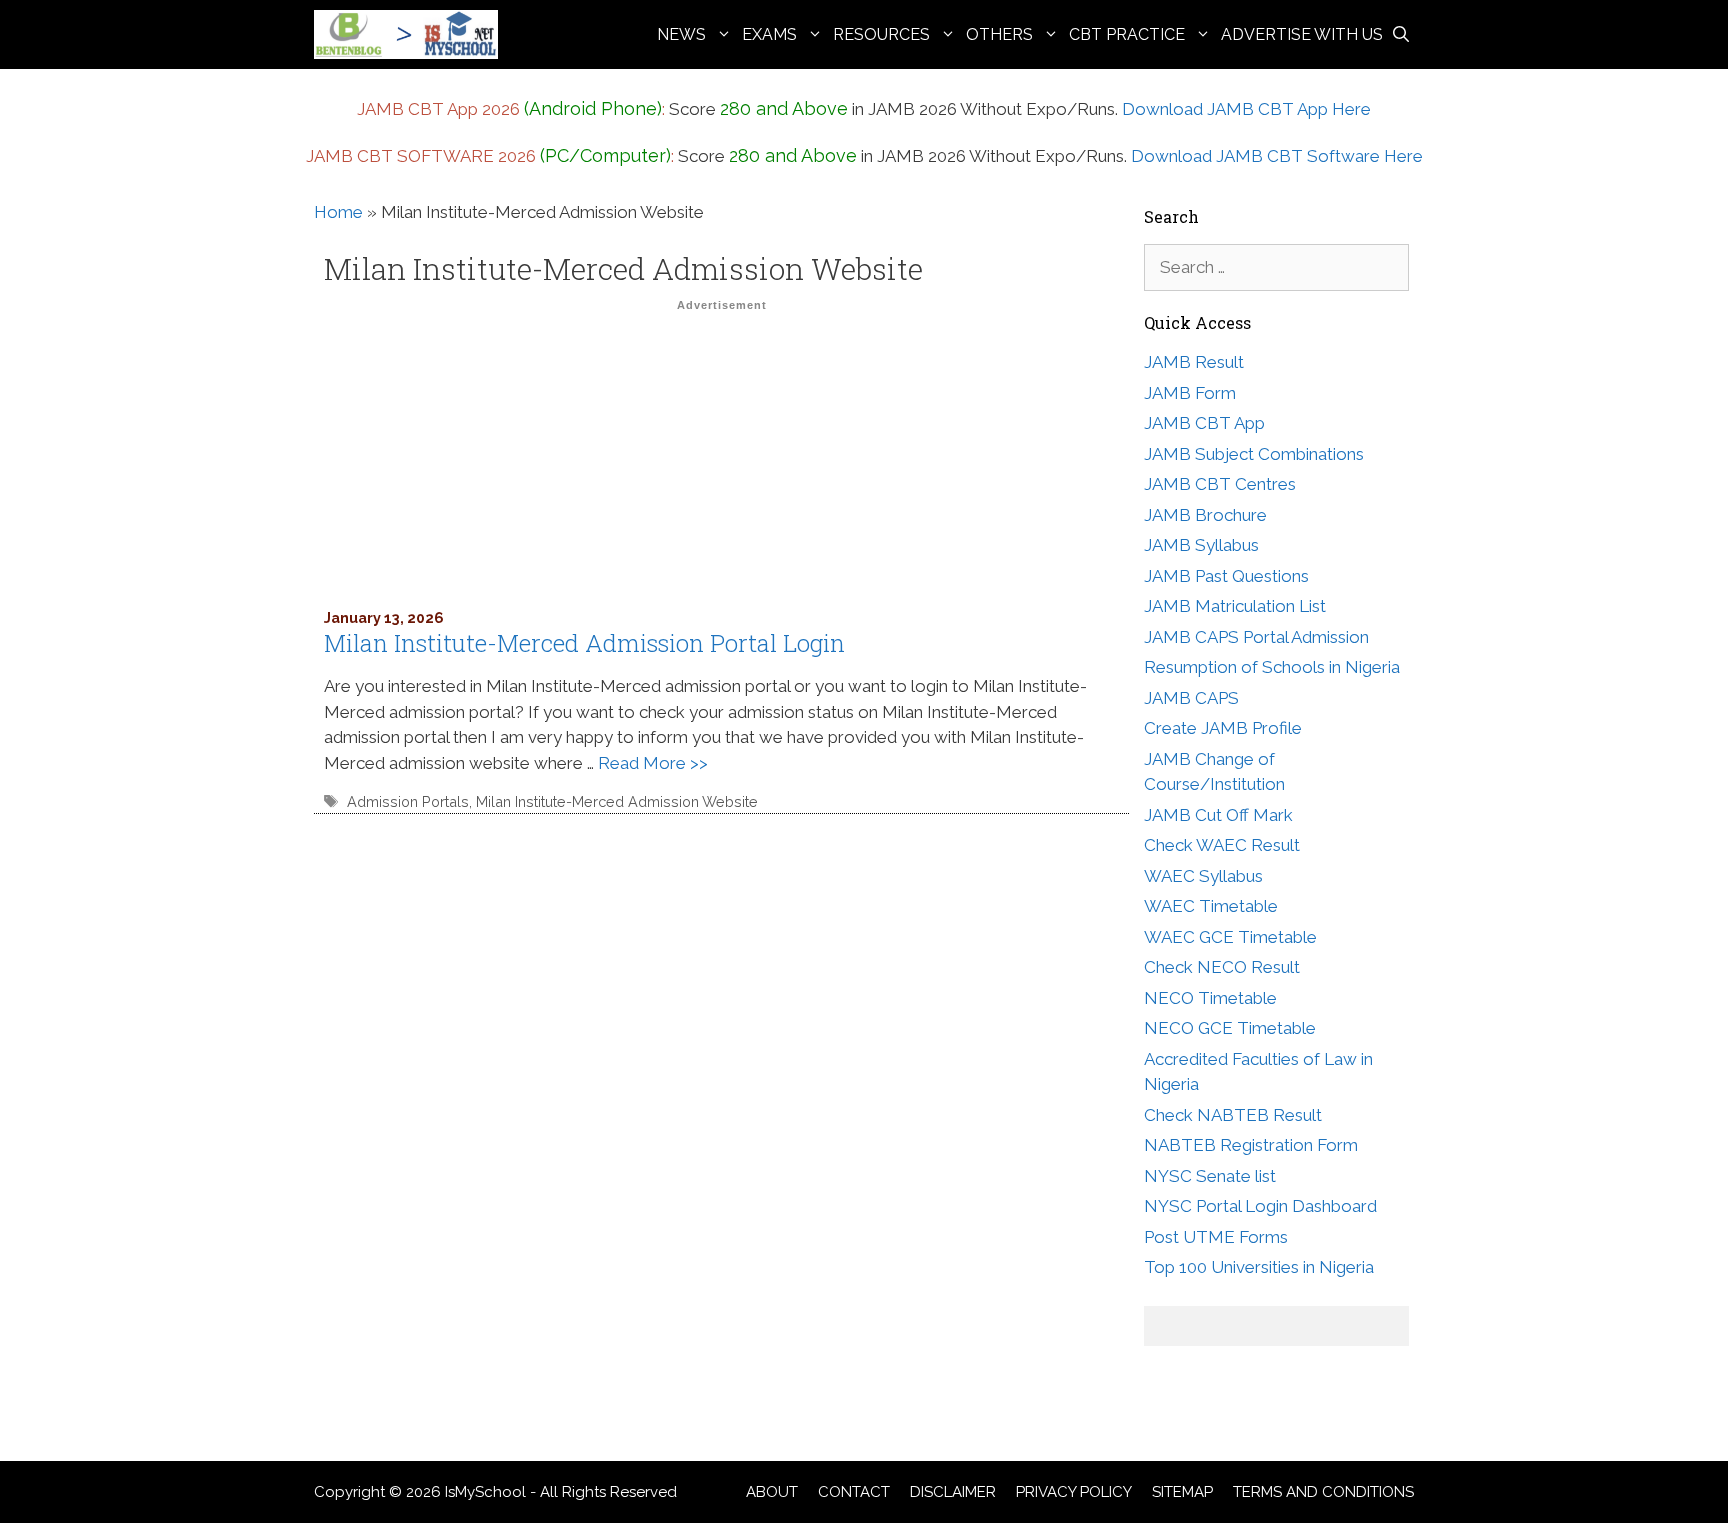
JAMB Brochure (1205, 515)
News (681, 34)
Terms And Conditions (1323, 1492)
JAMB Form (1190, 393)
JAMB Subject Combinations (1254, 454)
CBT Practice (1127, 34)
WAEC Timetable (1211, 906)
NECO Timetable (1210, 998)
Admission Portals (408, 801)
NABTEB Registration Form (1251, 1145)
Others (999, 34)
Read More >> (653, 763)
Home (338, 212)
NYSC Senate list (1210, 1176)
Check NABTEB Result (1233, 1115)
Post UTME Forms (1216, 1237)
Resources (881, 34)
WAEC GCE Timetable (1230, 937)
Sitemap (1182, 1492)
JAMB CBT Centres (1220, 484)
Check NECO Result (1222, 967)
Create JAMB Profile (1223, 728)
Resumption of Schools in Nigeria (1272, 667)
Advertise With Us (1302, 34)
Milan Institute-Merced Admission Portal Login (584, 643)
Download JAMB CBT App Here (1246, 109)
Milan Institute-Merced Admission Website (617, 801)
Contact (854, 1492)
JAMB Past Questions (1226, 576)
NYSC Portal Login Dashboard (1260, 1206)
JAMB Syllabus (1201, 545)
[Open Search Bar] (1401, 34)
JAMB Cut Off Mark (1218, 815)
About (772, 1492)
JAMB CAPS (1191, 698)
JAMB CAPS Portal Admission (1256, 637)
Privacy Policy (1074, 1492)
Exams (769, 34)
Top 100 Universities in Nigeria (1259, 1267)
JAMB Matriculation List (1235, 606)
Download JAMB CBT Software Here (1277, 156)
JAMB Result (1194, 362)
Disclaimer (953, 1492)
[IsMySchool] (411, 34)
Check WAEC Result (1222, 845)
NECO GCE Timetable (1230, 1028)
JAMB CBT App (1204, 423)
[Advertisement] (721, 459)
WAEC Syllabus (1203, 876)
